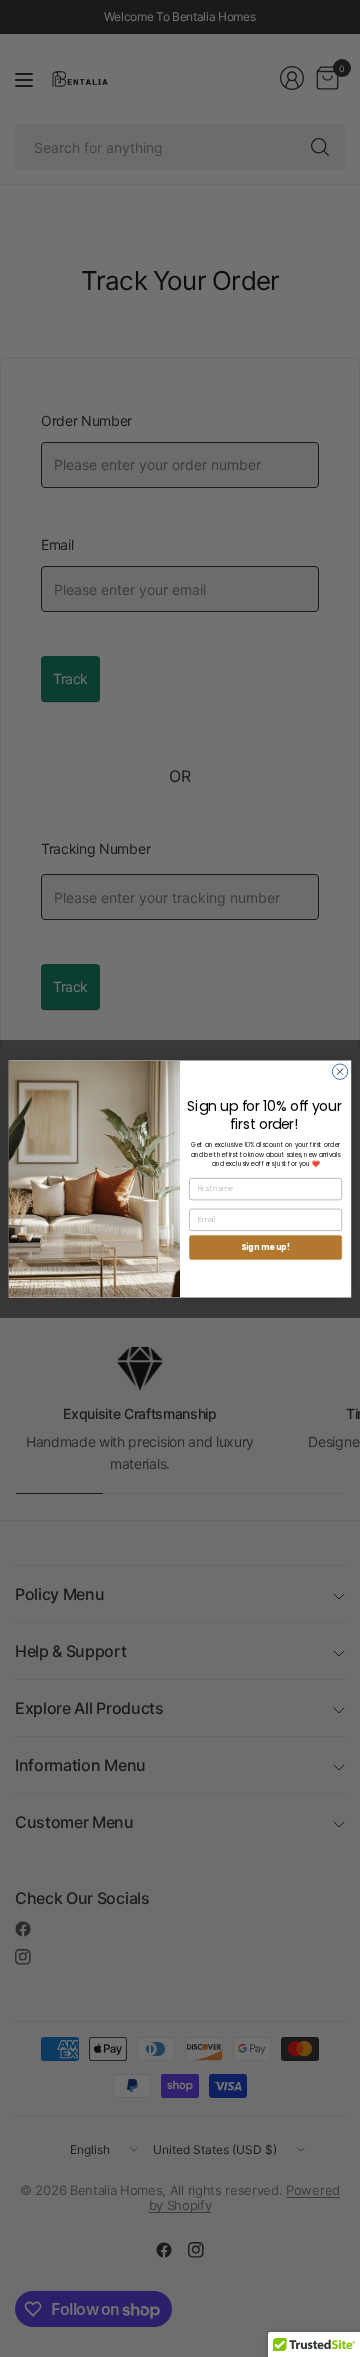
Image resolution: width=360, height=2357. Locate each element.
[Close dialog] (339, 1070)
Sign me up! (265, 1246)
